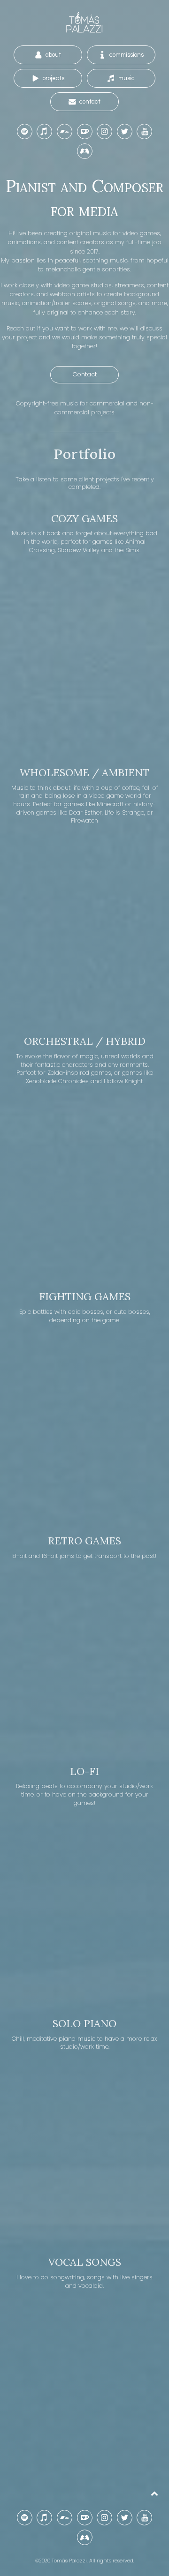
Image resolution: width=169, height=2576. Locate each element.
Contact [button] (84, 374)
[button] (48, 55)
